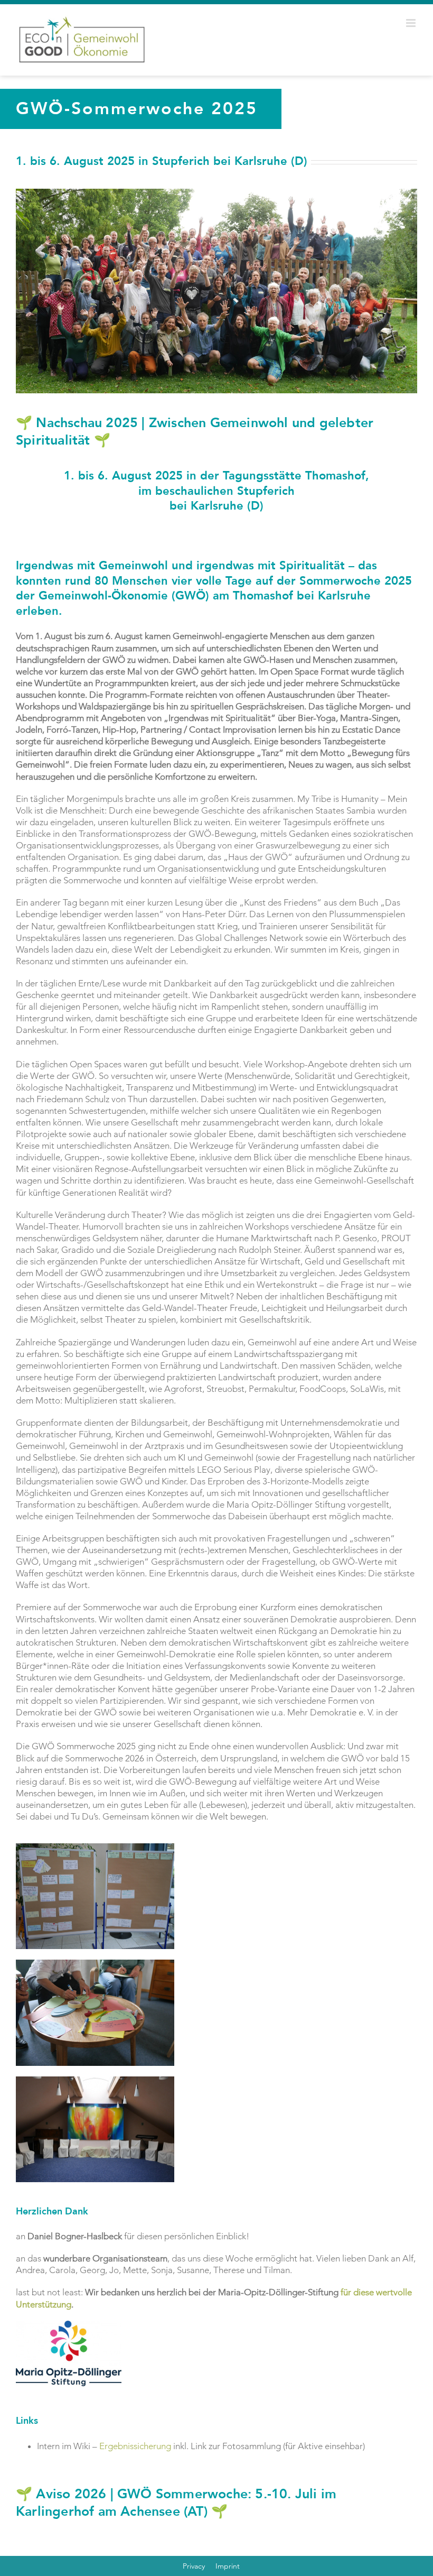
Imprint (228, 2566)
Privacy (194, 2566)
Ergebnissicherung (135, 2446)
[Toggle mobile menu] (412, 23)
